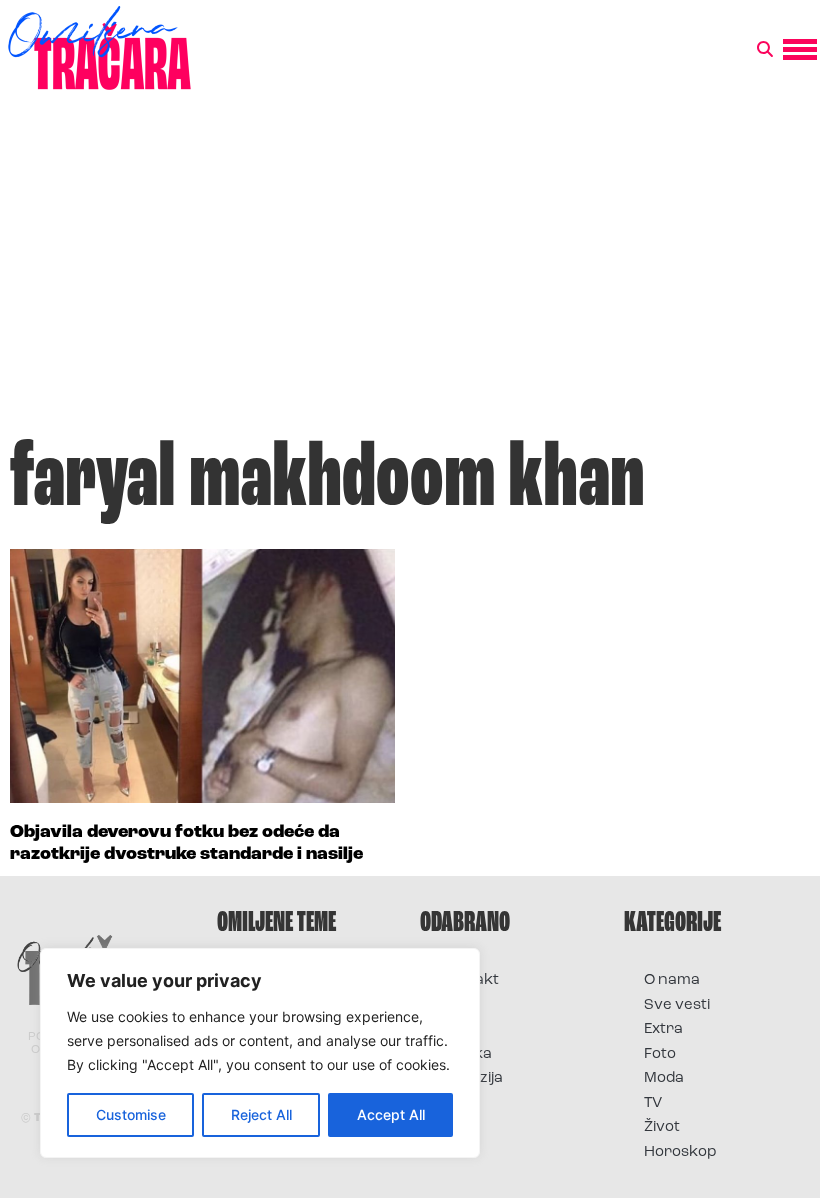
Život (662, 1127)
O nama (672, 980)
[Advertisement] (410, 274)
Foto (456, 1029)
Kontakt (469, 980)
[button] (765, 50)
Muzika (466, 1054)
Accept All (391, 1114)
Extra (663, 1029)
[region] (260, 1053)
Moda (664, 1078)
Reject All (261, 1114)
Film (454, 1005)
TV (653, 1103)
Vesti (457, 1103)
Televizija (471, 1078)
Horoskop (680, 1152)
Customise (131, 1114)
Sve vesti (677, 1005)
